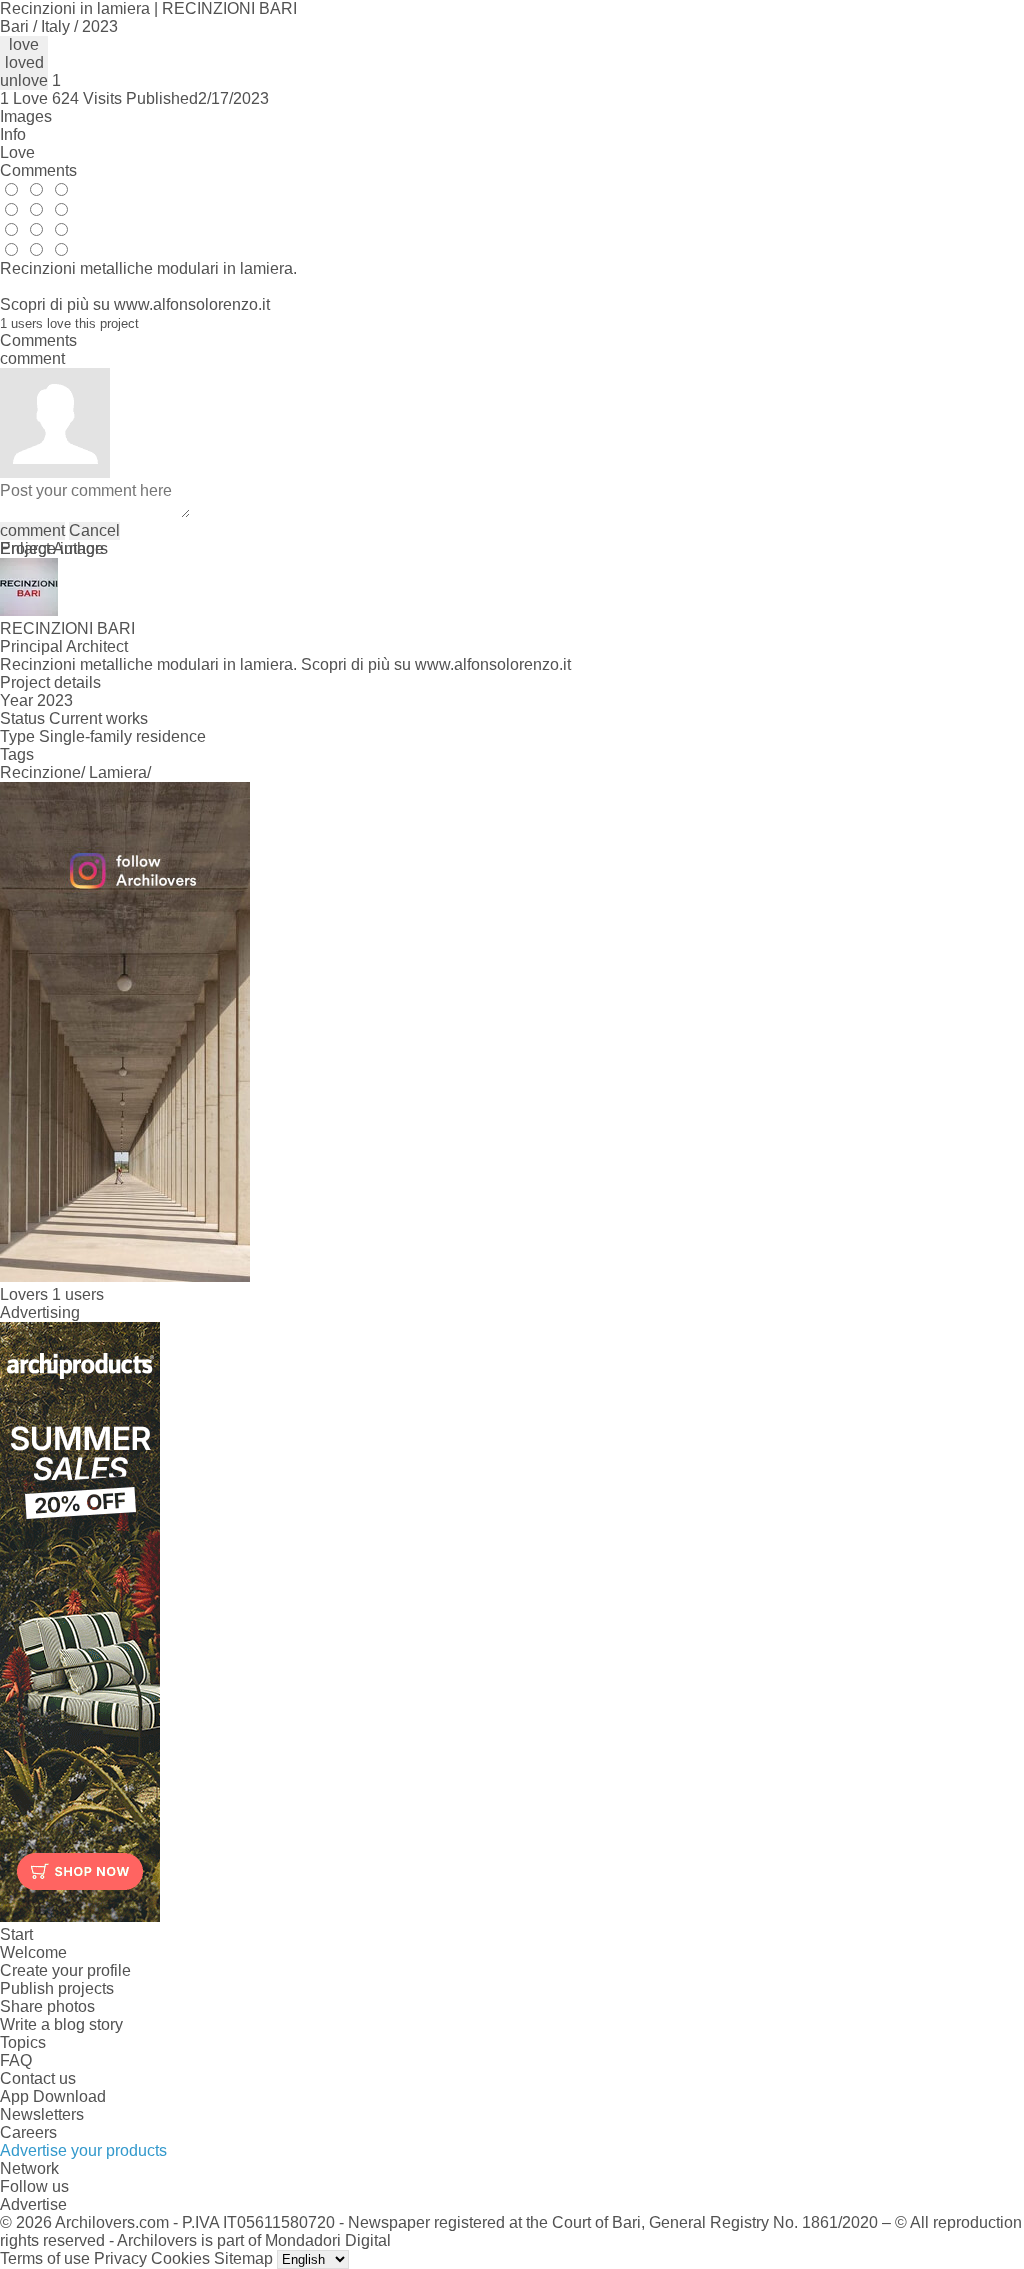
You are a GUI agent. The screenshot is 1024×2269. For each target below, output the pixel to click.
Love (17, 152)
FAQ (16, 2060)
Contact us (38, 2078)
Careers (28, 2132)
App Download (53, 2096)
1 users (78, 1294)
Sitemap (243, 2258)
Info (13, 134)
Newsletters (42, 2114)
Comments (38, 170)
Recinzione (40, 772)
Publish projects (57, 1988)
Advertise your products (83, 2150)
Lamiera (118, 772)
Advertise (33, 2204)
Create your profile (65, 1970)
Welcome (33, 1952)
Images (26, 116)
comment (32, 530)
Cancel (94, 530)
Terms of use (45, 2258)
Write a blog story (61, 2024)
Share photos (47, 2006)
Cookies (180, 2258)
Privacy (120, 2258)
